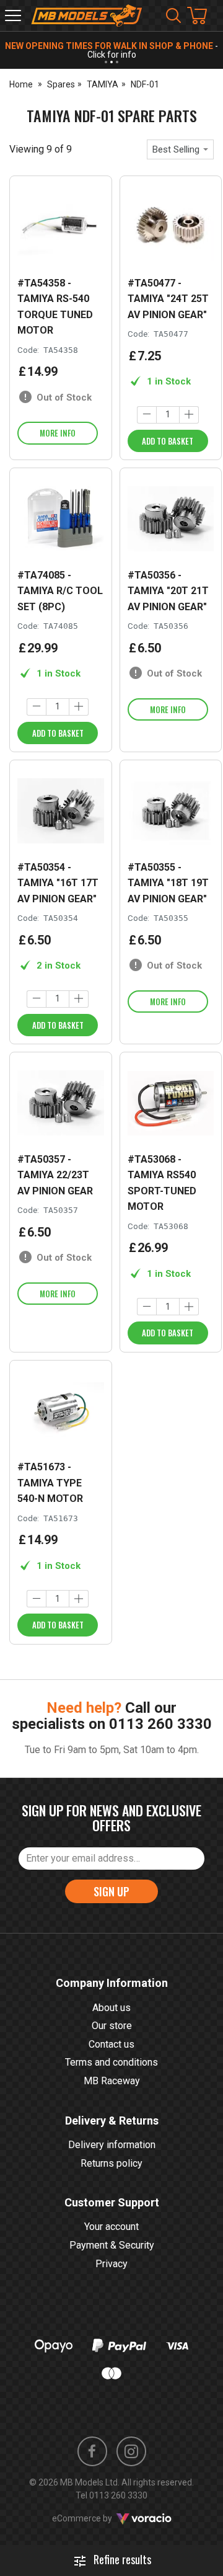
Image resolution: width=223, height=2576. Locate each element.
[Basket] (203, 16)
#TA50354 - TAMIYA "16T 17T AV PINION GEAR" (58, 883)
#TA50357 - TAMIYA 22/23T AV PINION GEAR (55, 1175)
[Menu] (13, 16)
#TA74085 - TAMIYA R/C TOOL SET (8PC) (60, 591)
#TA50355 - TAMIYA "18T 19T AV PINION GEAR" (168, 883)
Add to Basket (168, 441)
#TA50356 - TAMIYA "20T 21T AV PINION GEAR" (168, 591)
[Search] (173, 16)
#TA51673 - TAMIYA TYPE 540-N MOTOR (50, 1483)
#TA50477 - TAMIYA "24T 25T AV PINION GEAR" (168, 299)
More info (58, 433)
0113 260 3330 (160, 1724)
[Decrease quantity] (147, 415)
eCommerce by (98, 2518)
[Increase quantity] (189, 415)
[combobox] (180, 149)
